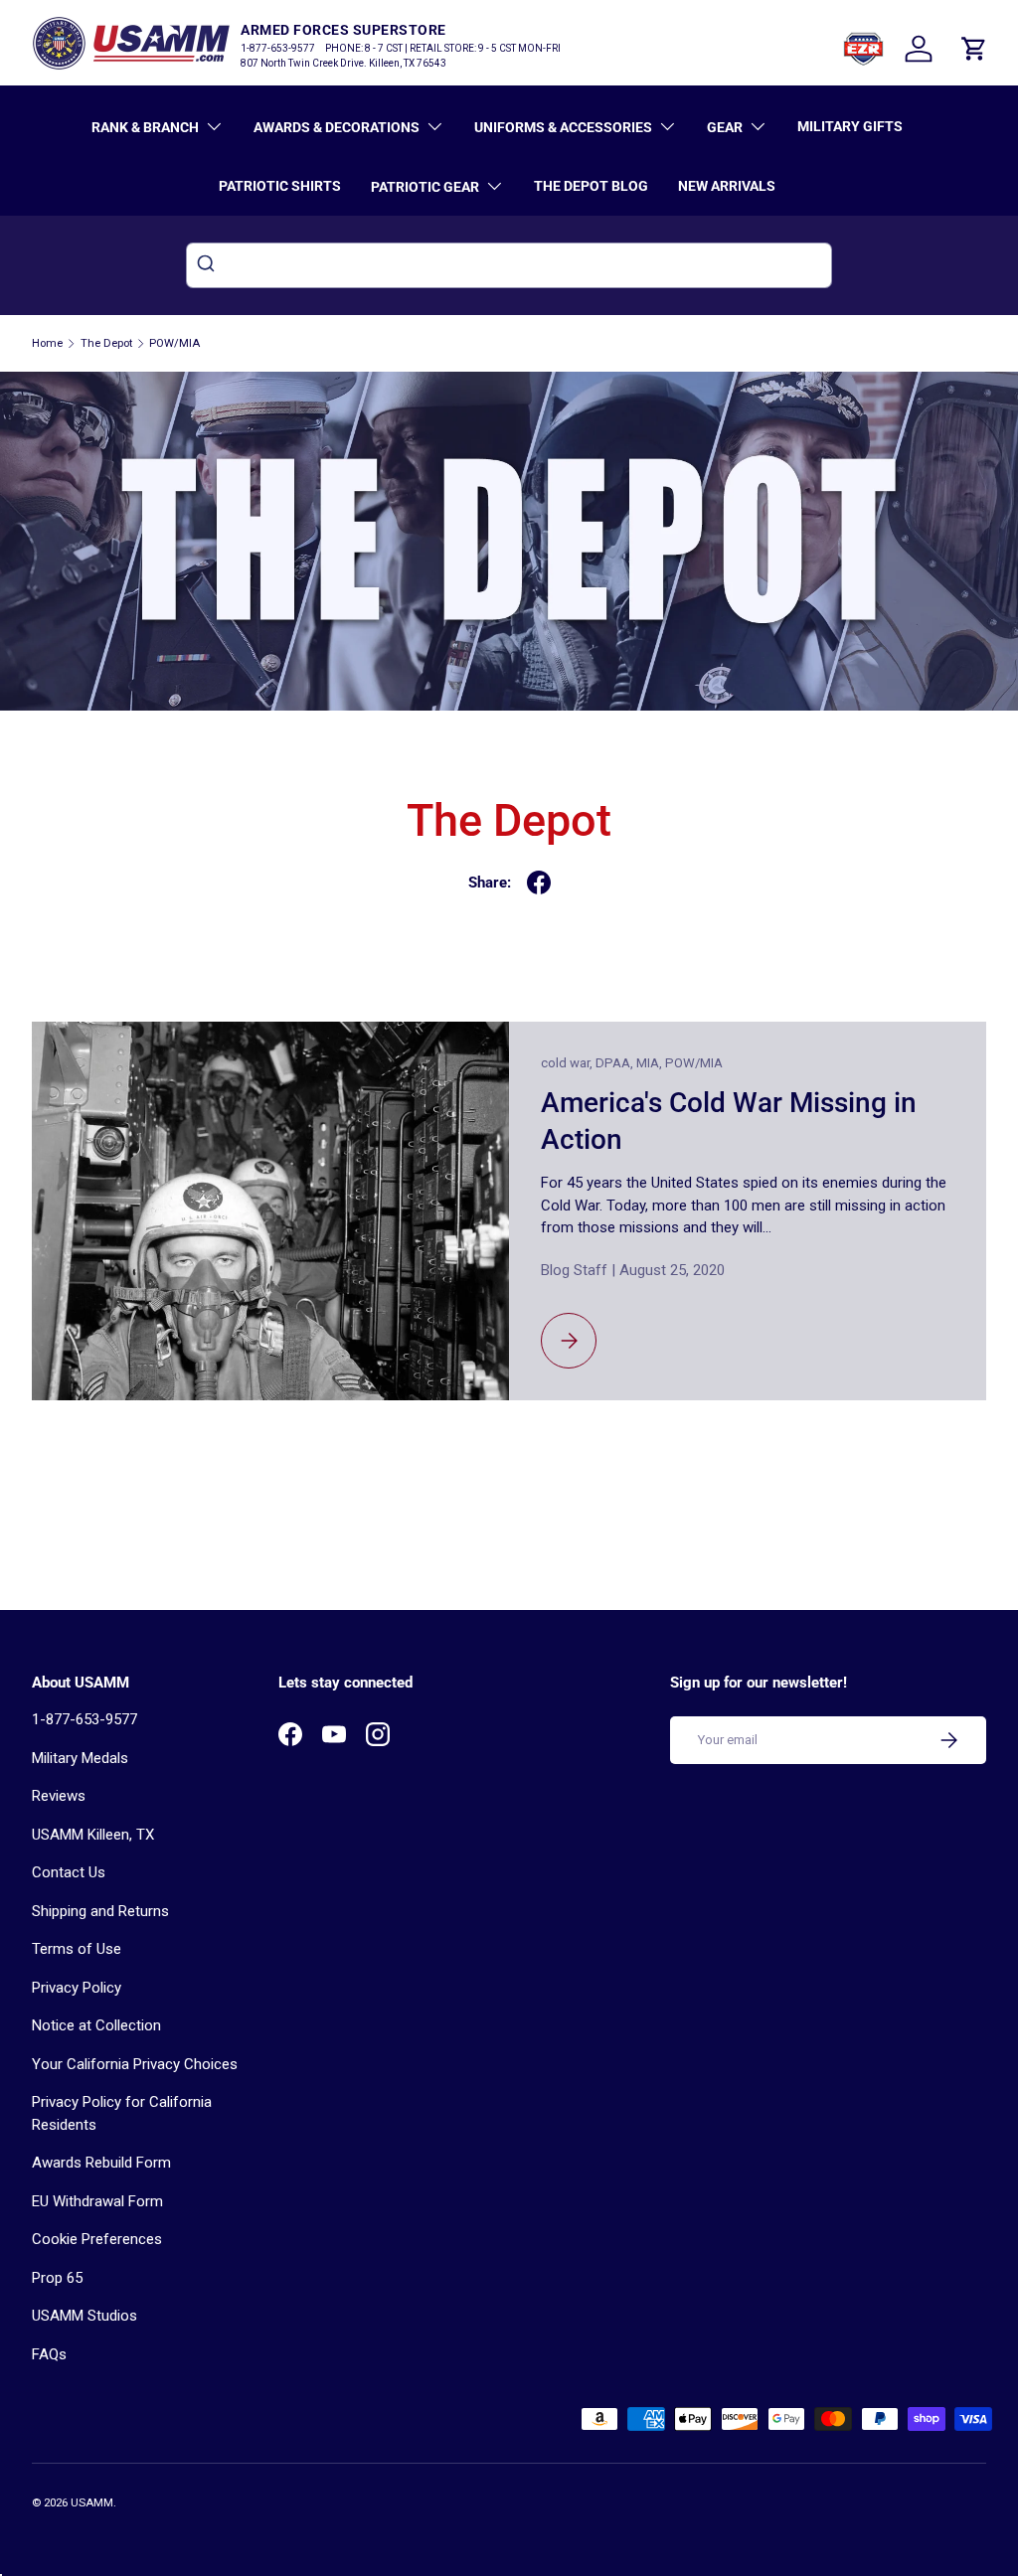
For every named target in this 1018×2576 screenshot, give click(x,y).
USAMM (92, 2503)
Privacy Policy (77, 1988)
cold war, (568, 1063)
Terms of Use (77, 1949)
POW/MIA (174, 343)
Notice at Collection (96, 2025)
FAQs (49, 2354)
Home (47, 343)
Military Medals (80, 1758)
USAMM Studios (85, 2316)
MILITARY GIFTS (850, 126)
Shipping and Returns (100, 1911)
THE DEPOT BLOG (591, 186)
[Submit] (208, 265)
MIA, (651, 1063)
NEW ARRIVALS (727, 186)
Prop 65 (57, 2278)
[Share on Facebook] (539, 883)
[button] (974, 49)
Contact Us (69, 1872)
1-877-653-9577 (85, 1719)
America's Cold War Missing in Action (729, 1121)
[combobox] (509, 265)
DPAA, (616, 1063)
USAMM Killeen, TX (93, 1835)
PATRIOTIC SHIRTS (280, 186)
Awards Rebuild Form (101, 2163)
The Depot (106, 343)
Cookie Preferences (97, 2239)
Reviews (59, 1796)
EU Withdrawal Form (97, 2201)
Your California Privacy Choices (135, 2064)
